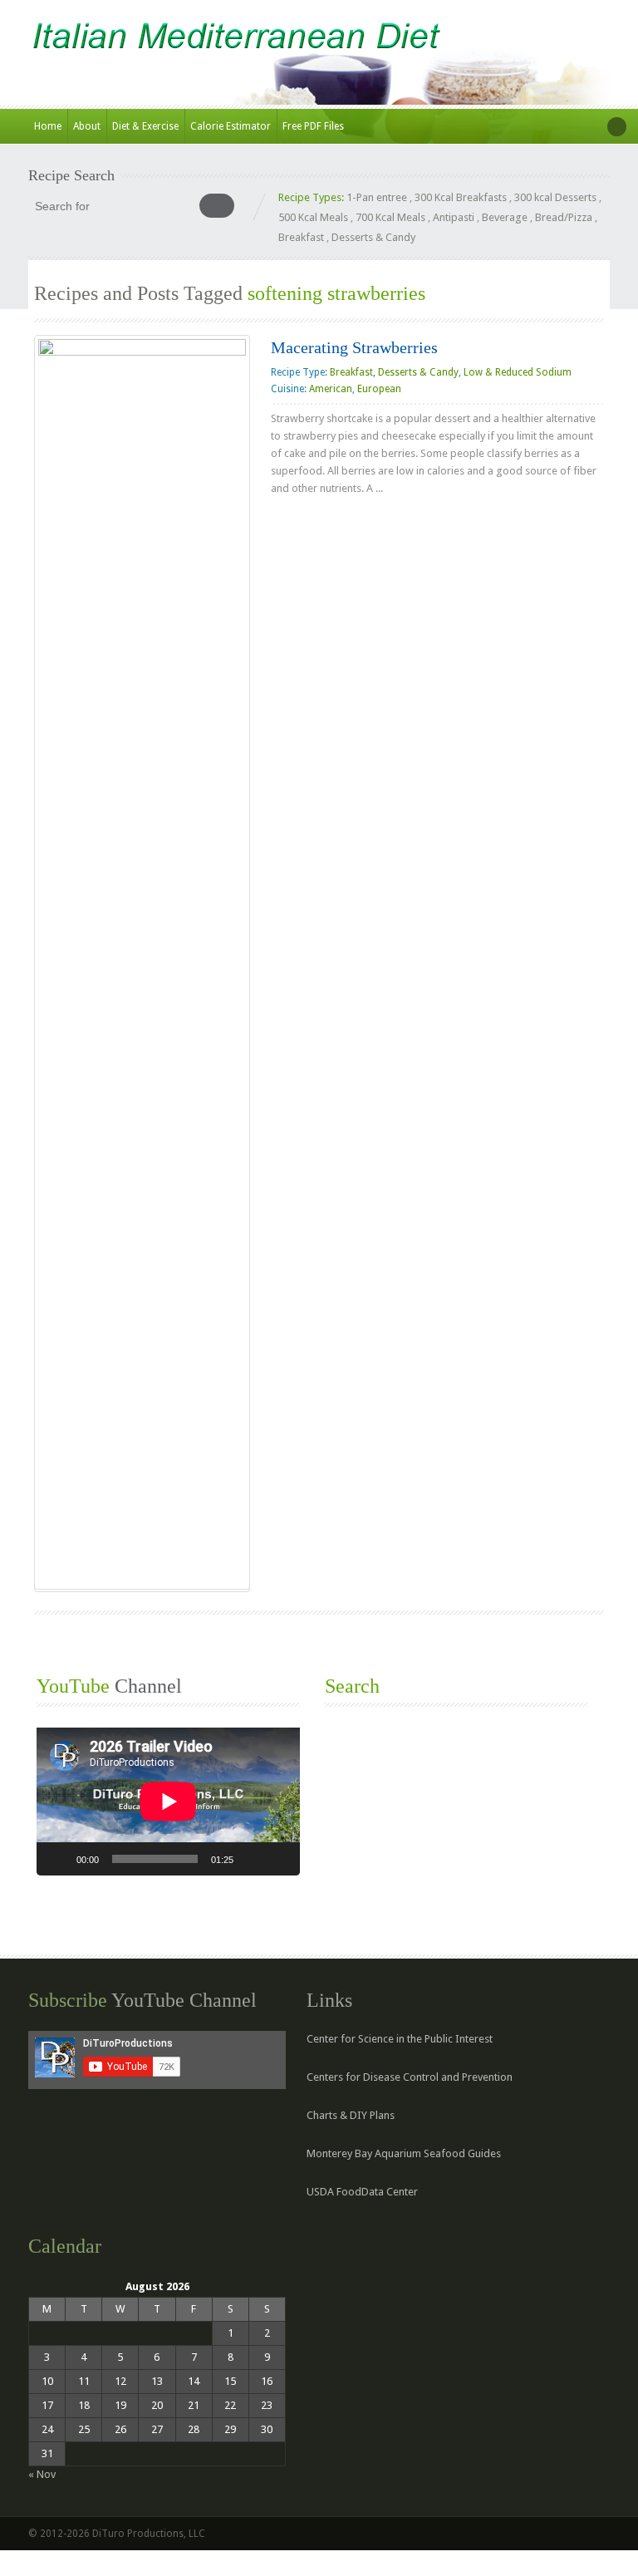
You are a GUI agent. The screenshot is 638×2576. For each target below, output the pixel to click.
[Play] (58, 1859)
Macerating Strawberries (354, 347)
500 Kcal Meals (313, 217)
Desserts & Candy (373, 237)
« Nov (42, 2474)
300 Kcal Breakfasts (461, 197)
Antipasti (454, 217)
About (87, 126)
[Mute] (252, 1859)
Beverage (505, 217)
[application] (168, 1802)
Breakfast (301, 237)
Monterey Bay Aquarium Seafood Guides (404, 2153)
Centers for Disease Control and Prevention (410, 2077)
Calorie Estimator (231, 126)
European (379, 389)
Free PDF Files (313, 126)
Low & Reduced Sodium (518, 372)
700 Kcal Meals (390, 217)
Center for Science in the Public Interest (400, 2039)
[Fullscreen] (278, 1859)
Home (48, 126)
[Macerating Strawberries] (142, 962)
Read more (310, 521)
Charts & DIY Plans (351, 2115)
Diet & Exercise (145, 126)
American (331, 389)
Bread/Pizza (564, 217)
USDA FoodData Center (362, 2192)
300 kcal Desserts (555, 197)
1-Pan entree (377, 197)
